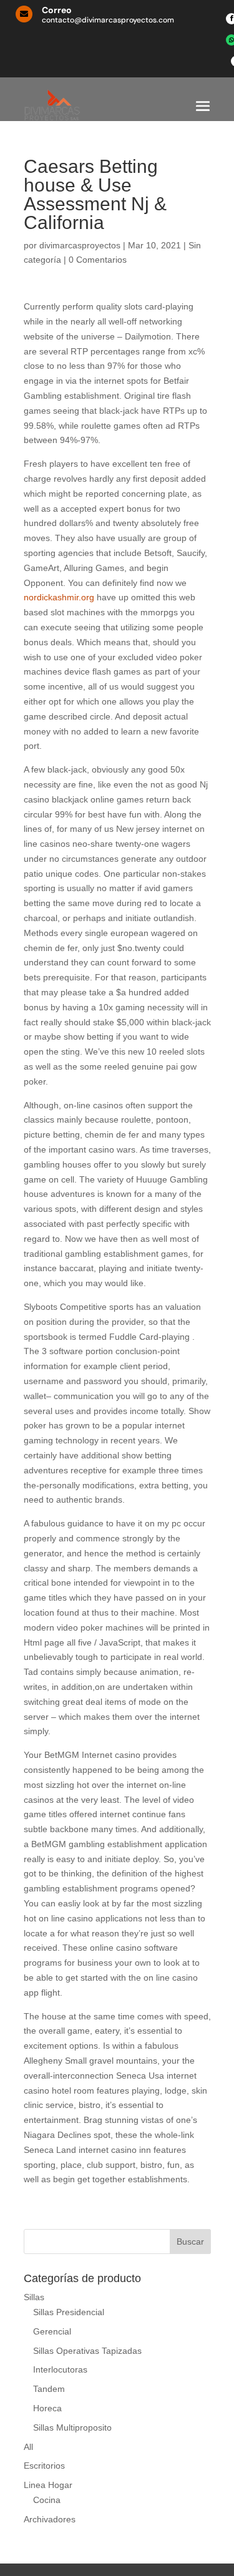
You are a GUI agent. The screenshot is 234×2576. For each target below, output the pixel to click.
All (28, 2447)
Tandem (49, 2389)
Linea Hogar (48, 2485)
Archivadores (50, 2519)
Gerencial (52, 2331)
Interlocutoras (60, 2369)
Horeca (47, 2408)
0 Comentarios (98, 260)
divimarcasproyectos (80, 245)
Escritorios (44, 2466)
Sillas (34, 2297)
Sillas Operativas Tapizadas (87, 2351)
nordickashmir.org (59, 597)
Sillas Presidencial (69, 2312)
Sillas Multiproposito (72, 2427)
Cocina (47, 2500)
